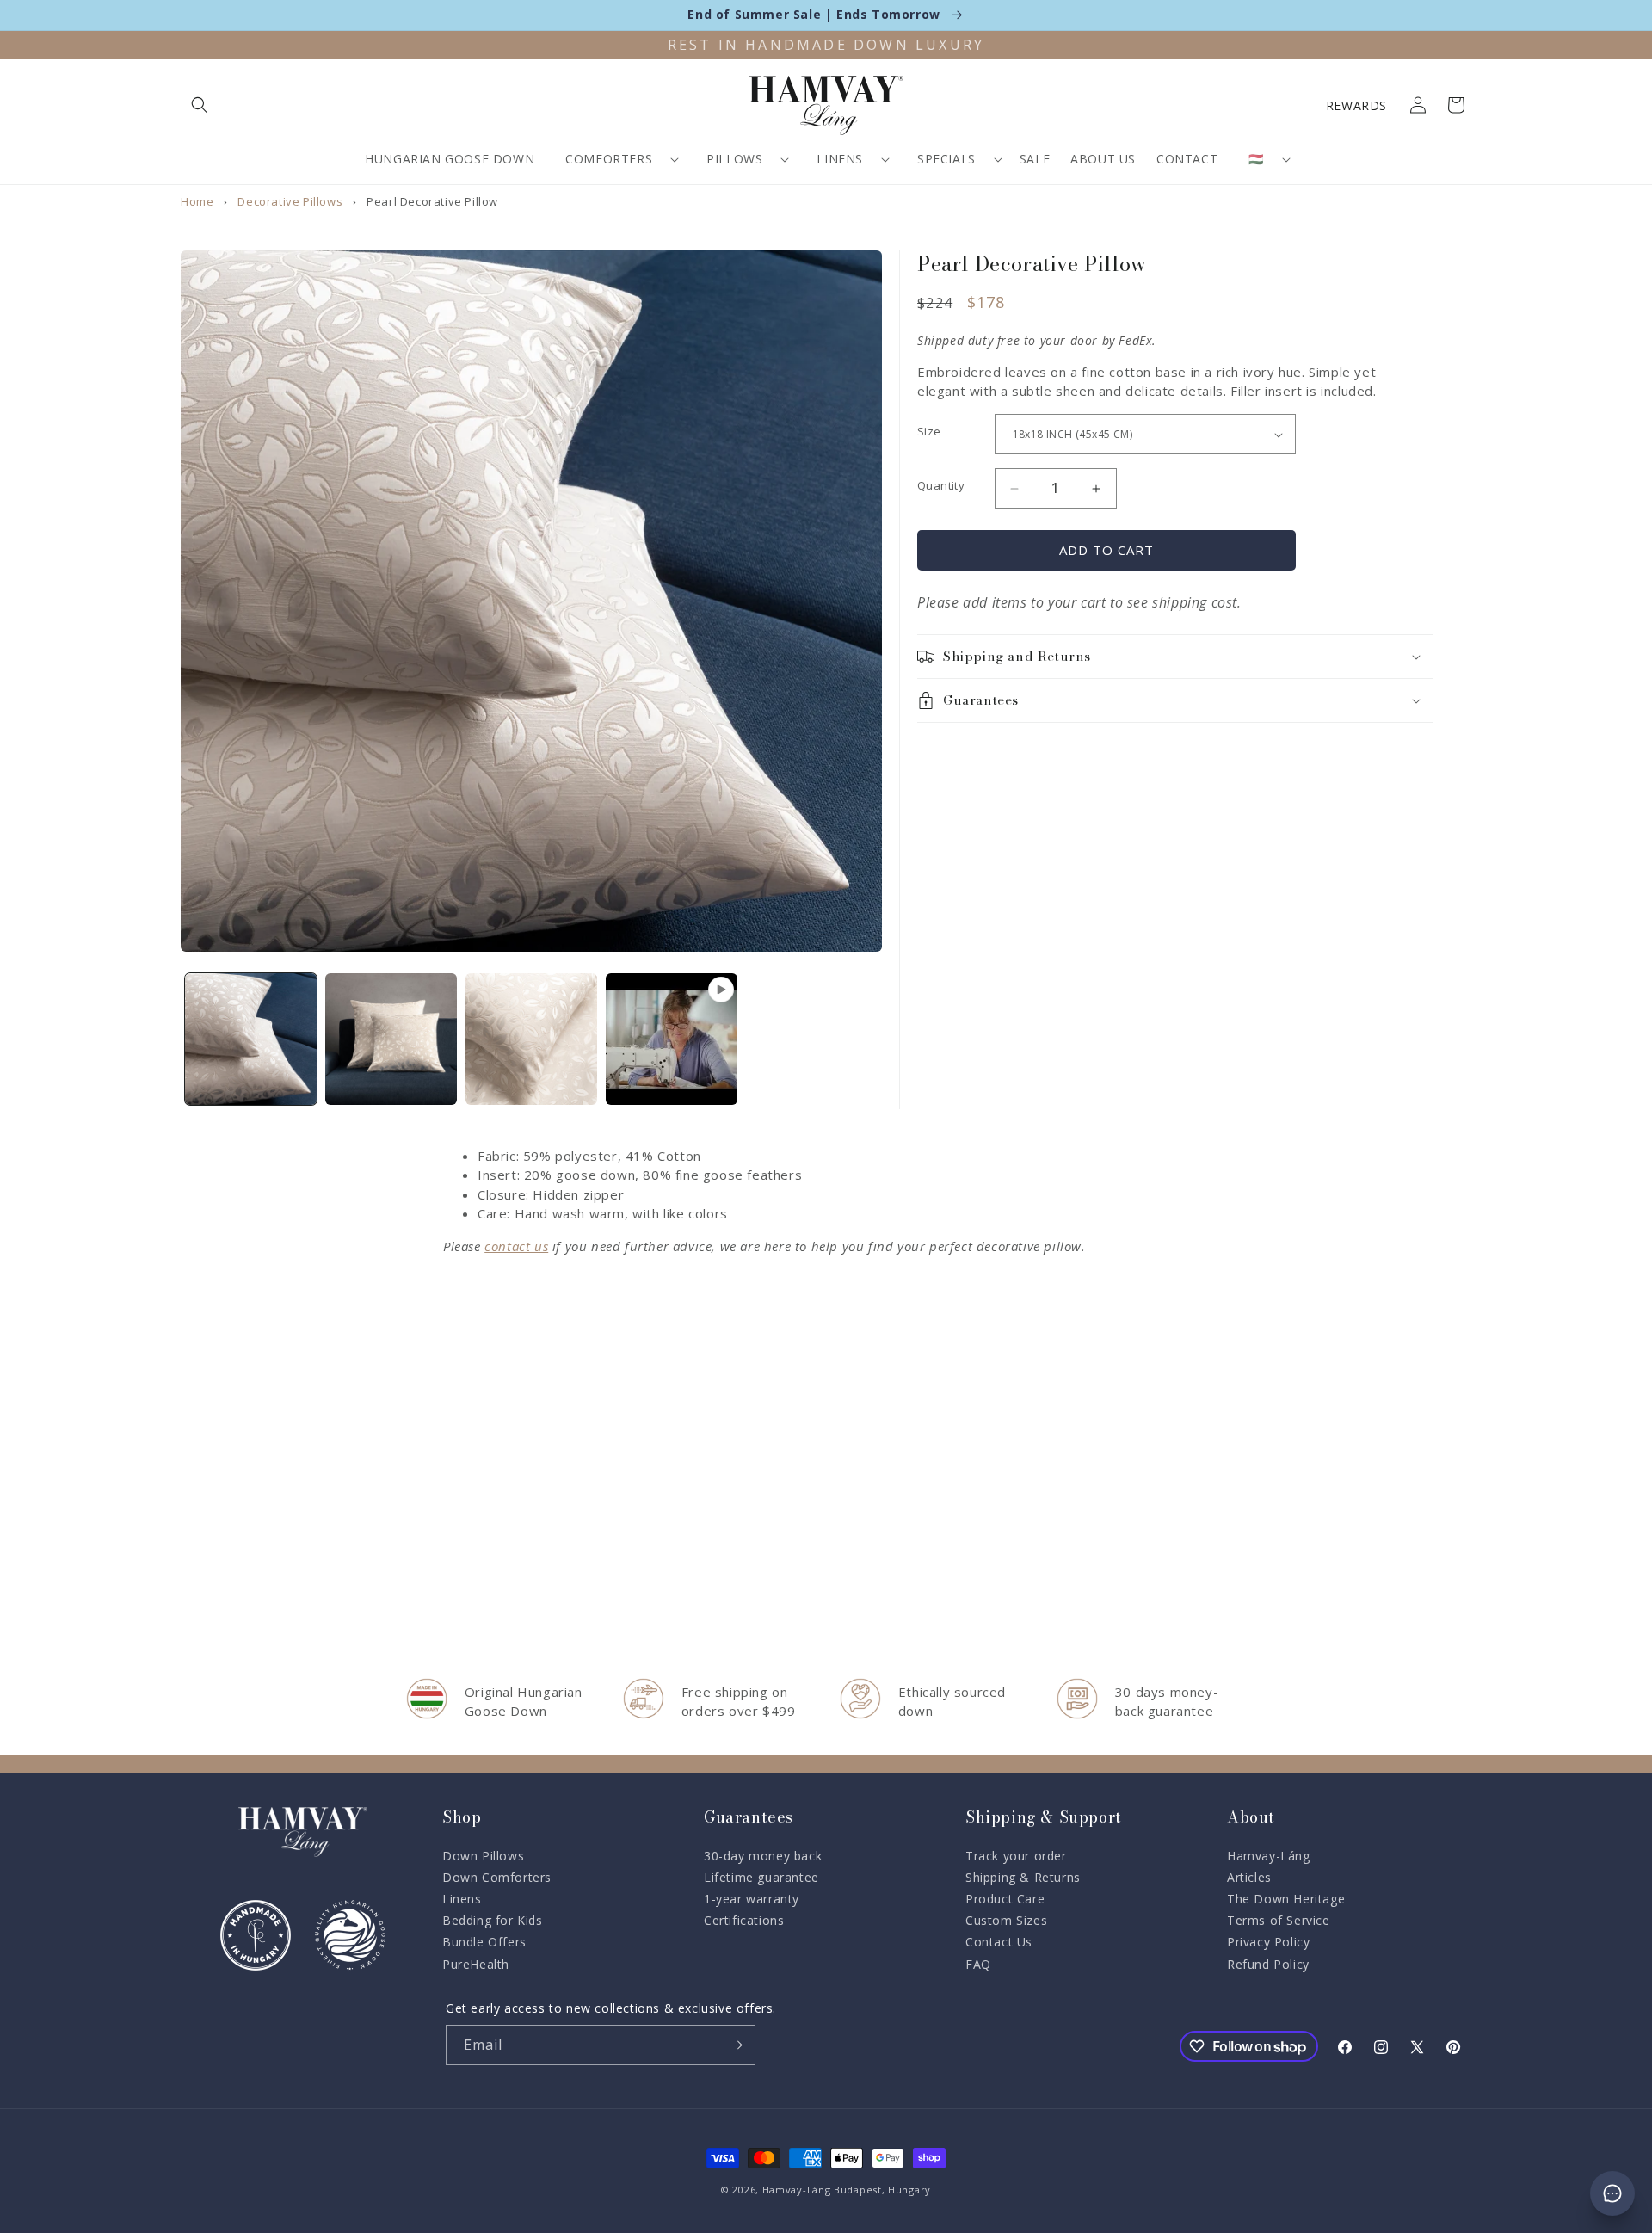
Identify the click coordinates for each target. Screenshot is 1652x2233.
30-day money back (763, 1856)
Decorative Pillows (290, 201)
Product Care (1005, 1899)
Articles (1249, 1877)
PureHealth (476, 1964)
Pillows (734, 159)
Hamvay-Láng (1269, 1856)
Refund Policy (1268, 1964)
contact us (516, 1246)
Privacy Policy (1268, 1942)
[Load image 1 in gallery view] (251, 1039)
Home (197, 201)
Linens (840, 159)
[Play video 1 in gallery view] (672, 1039)
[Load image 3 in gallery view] (531, 1039)
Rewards (1356, 105)
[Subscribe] (736, 2045)
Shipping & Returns (1023, 1877)
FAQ (978, 1964)
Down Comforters (497, 1877)
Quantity (941, 485)
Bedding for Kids (493, 1920)
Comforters (609, 159)
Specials (946, 159)
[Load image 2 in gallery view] (391, 1039)
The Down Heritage (1286, 1899)
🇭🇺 (1256, 159)
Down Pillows (483, 1856)
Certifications (744, 1920)
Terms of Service (1279, 1920)
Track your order (1016, 1856)
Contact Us (999, 1942)
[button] (200, 105)
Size (929, 431)
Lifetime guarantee (761, 1877)
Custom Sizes (1006, 1920)
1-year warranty (752, 1899)
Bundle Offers (484, 1942)
